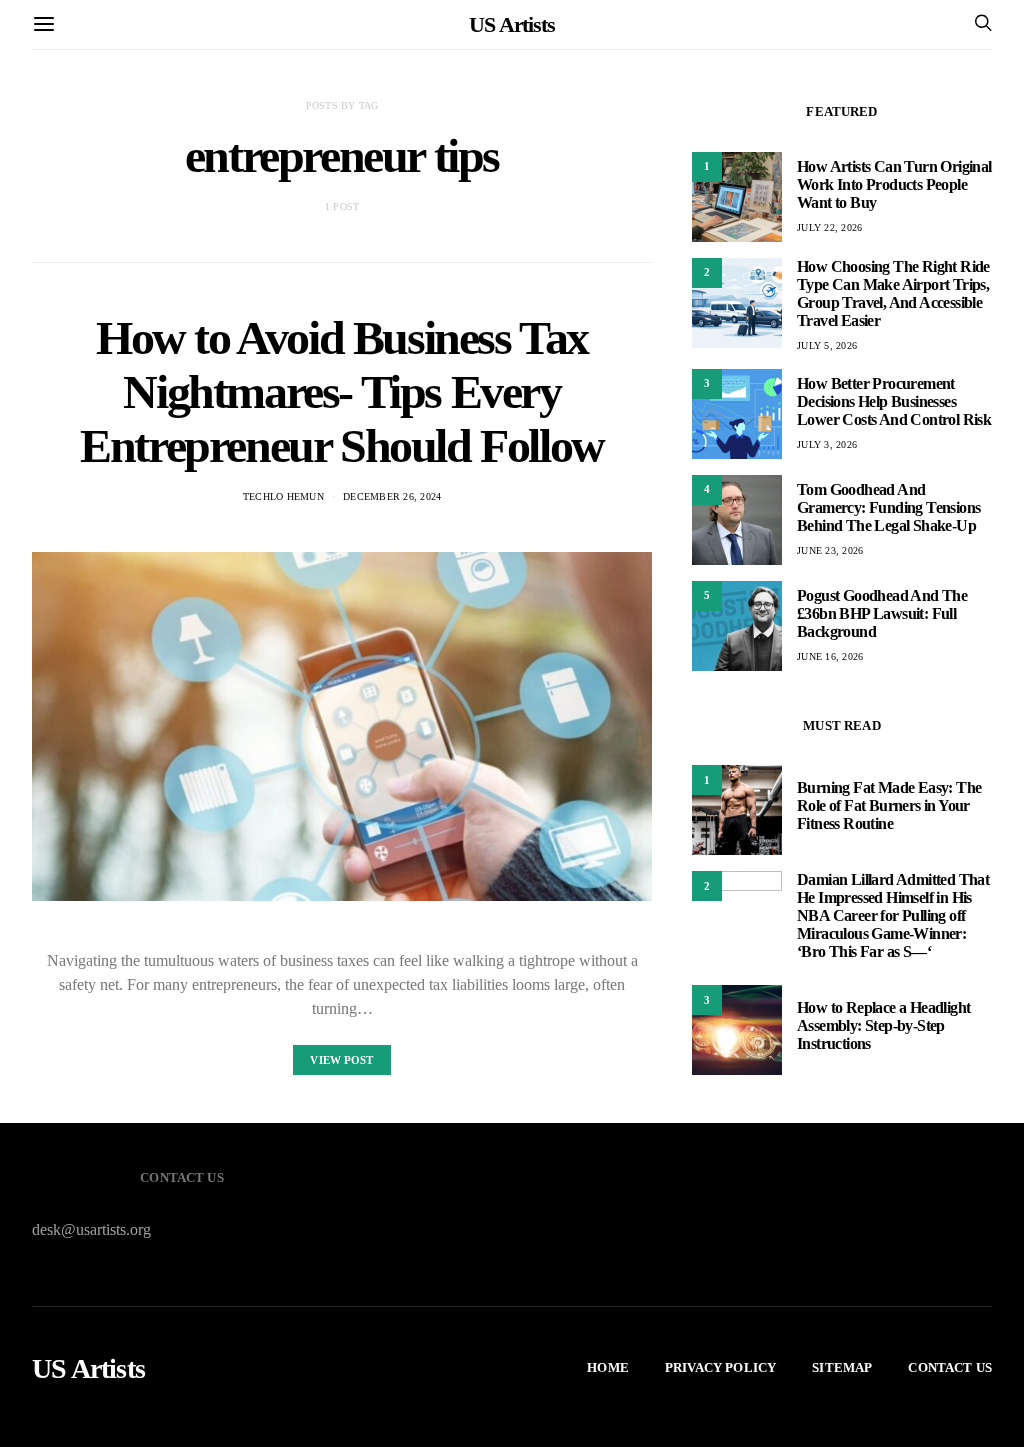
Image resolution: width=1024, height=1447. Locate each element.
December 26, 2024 (392, 496)
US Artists (512, 24)
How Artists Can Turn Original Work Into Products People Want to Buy (894, 184)
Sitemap (842, 1367)
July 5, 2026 (827, 345)
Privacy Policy (720, 1367)
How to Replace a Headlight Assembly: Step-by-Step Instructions (883, 1025)
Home (608, 1367)
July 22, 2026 (829, 227)
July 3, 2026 (827, 444)
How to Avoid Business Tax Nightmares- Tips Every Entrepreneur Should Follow (342, 391)
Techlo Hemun (283, 496)
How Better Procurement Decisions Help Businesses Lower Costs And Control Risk (894, 401)
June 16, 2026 (830, 656)
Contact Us (950, 1367)
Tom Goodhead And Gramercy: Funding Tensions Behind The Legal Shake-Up (888, 507)
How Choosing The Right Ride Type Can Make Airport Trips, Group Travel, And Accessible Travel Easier (893, 293)
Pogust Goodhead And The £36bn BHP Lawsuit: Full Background (882, 613)
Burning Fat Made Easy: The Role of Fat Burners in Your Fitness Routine (889, 805)
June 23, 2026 (830, 550)
